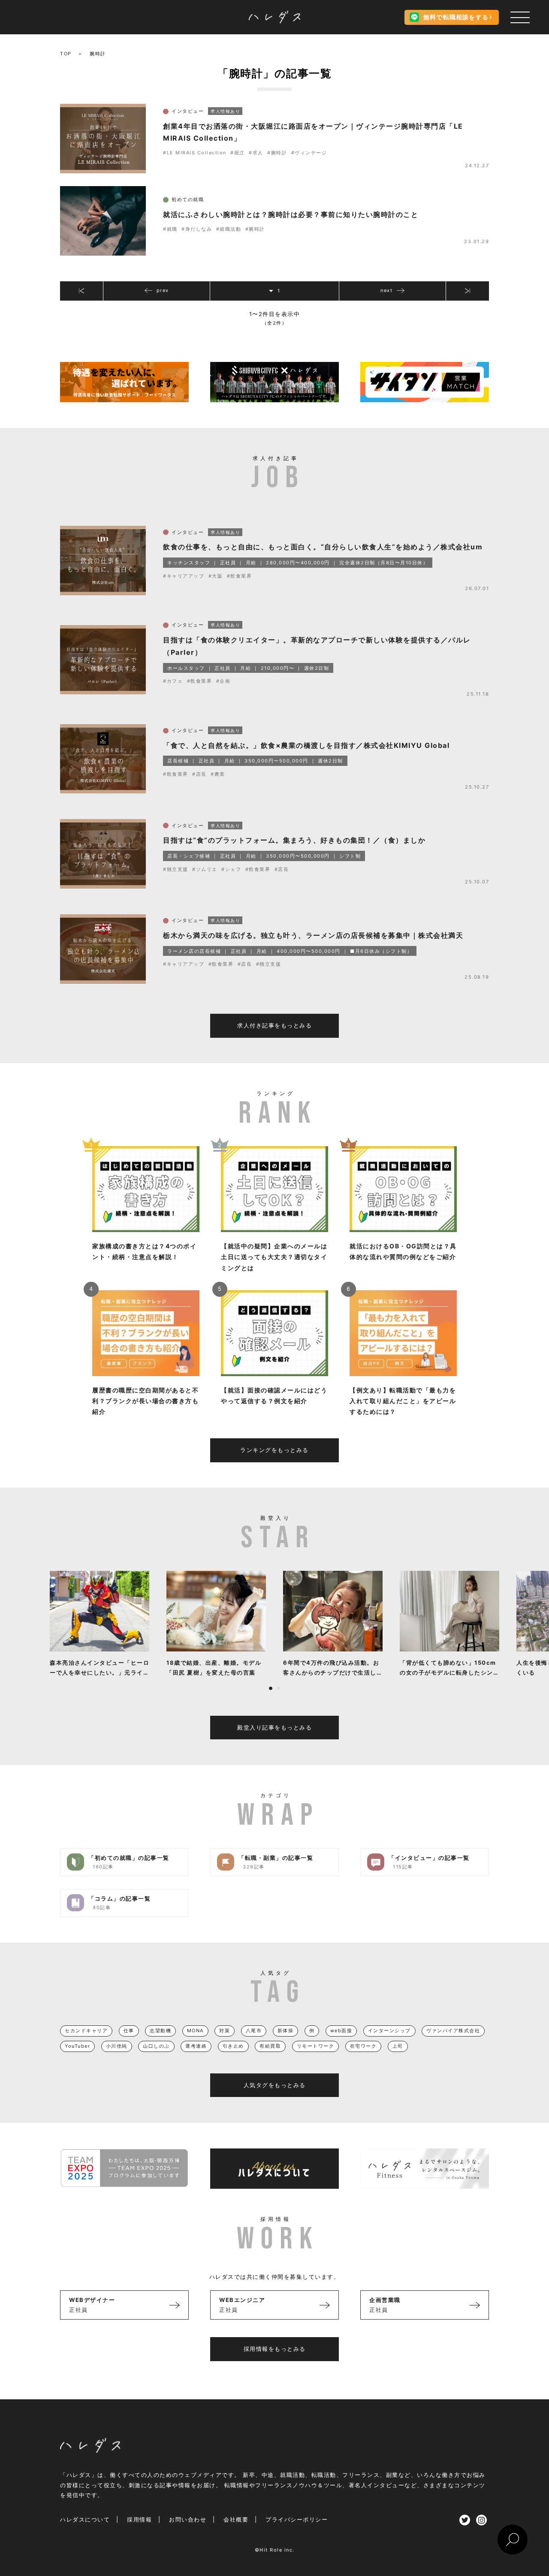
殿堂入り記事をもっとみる (274, 1727)
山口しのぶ (156, 2046)
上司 (398, 2046)
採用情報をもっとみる (275, 2349)
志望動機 (160, 2031)
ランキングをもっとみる (274, 1450)
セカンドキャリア (86, 2031)
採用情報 (139, 2519)
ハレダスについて (85, 2519)
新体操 (286, 2031)
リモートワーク (316, 2046)
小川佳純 (117, 2046)
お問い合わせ (188, 2519)
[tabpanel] (100, 1624)
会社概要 (236, 2519)
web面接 (341, 2031)
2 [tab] (278, 1688)
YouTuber (77, 2046)
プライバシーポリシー (297, 2519)
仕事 (129, 2031)
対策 (225, 2031)
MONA (195, 2031)
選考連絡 (196, 2046)
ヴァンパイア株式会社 (453, 2031)
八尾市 (254, 2031)
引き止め (233, 2046)
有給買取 (270, 2046)
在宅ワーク (363, 2046)
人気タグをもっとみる (275, 2085)
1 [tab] (271, 1688)
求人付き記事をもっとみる (274, 1025)
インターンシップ (389, 2031)
